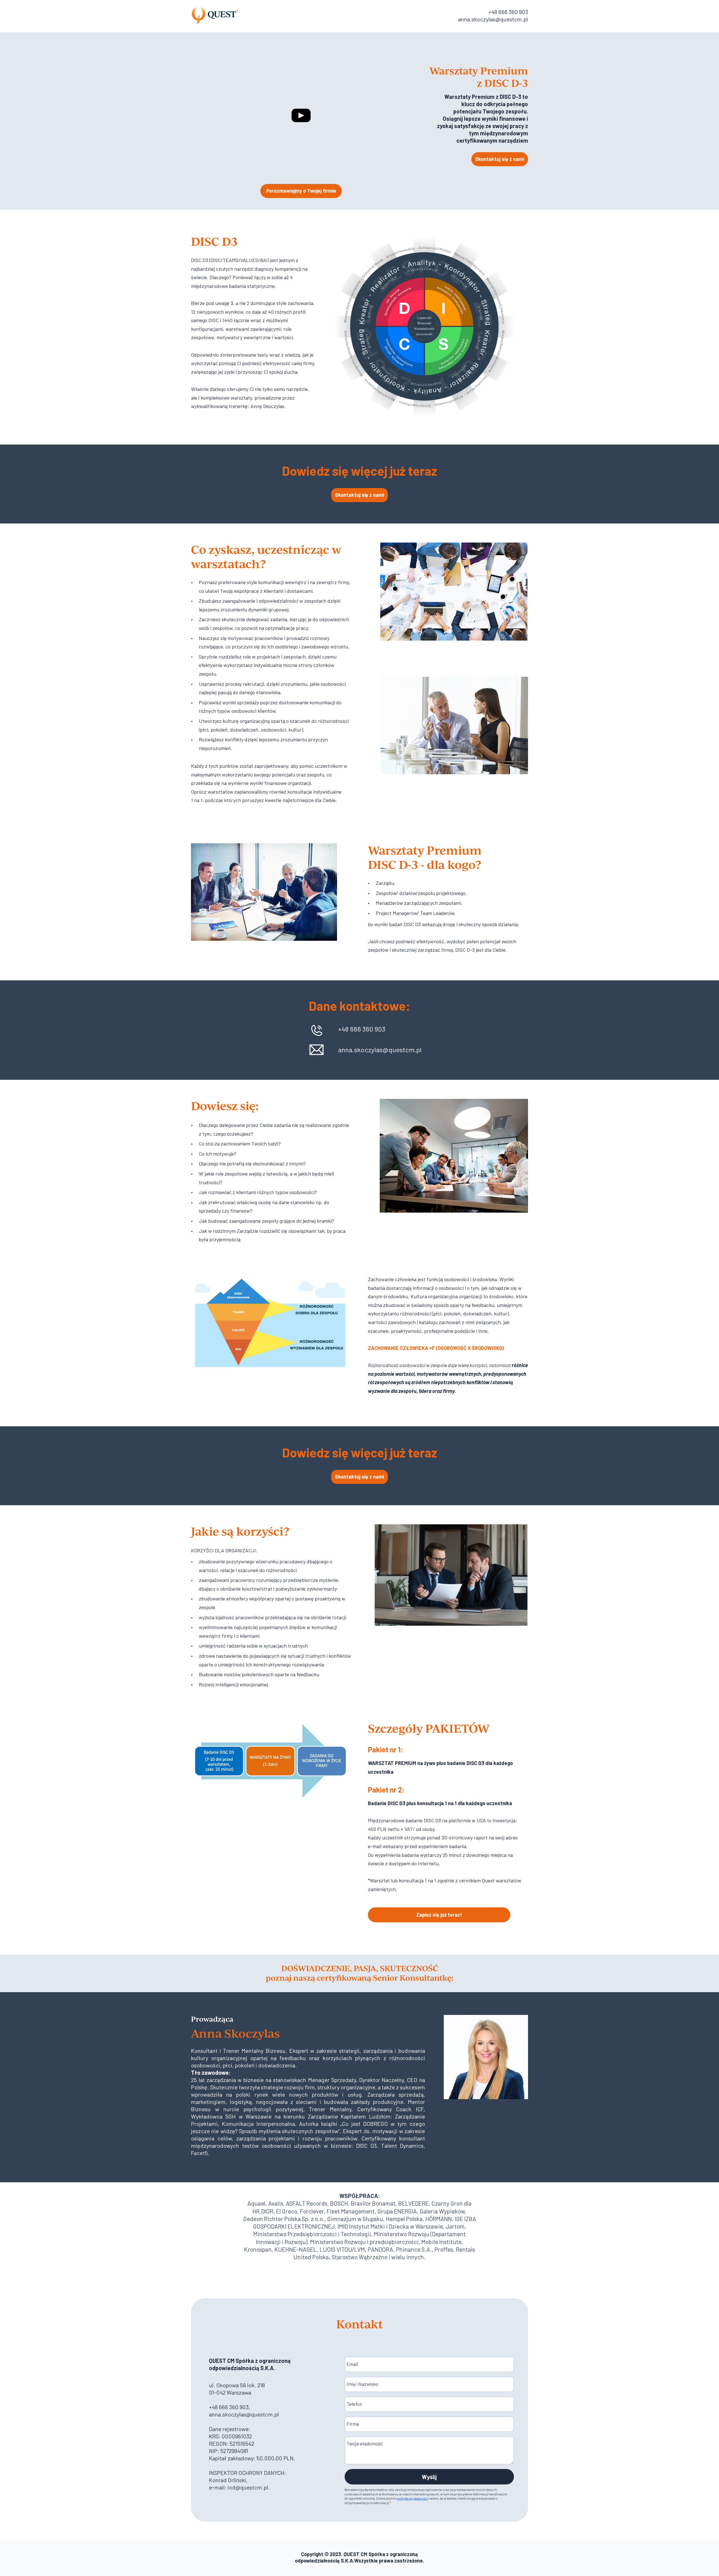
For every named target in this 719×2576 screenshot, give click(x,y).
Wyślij (429, 2477)
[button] (500, 159)
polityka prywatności (412, 2498)
